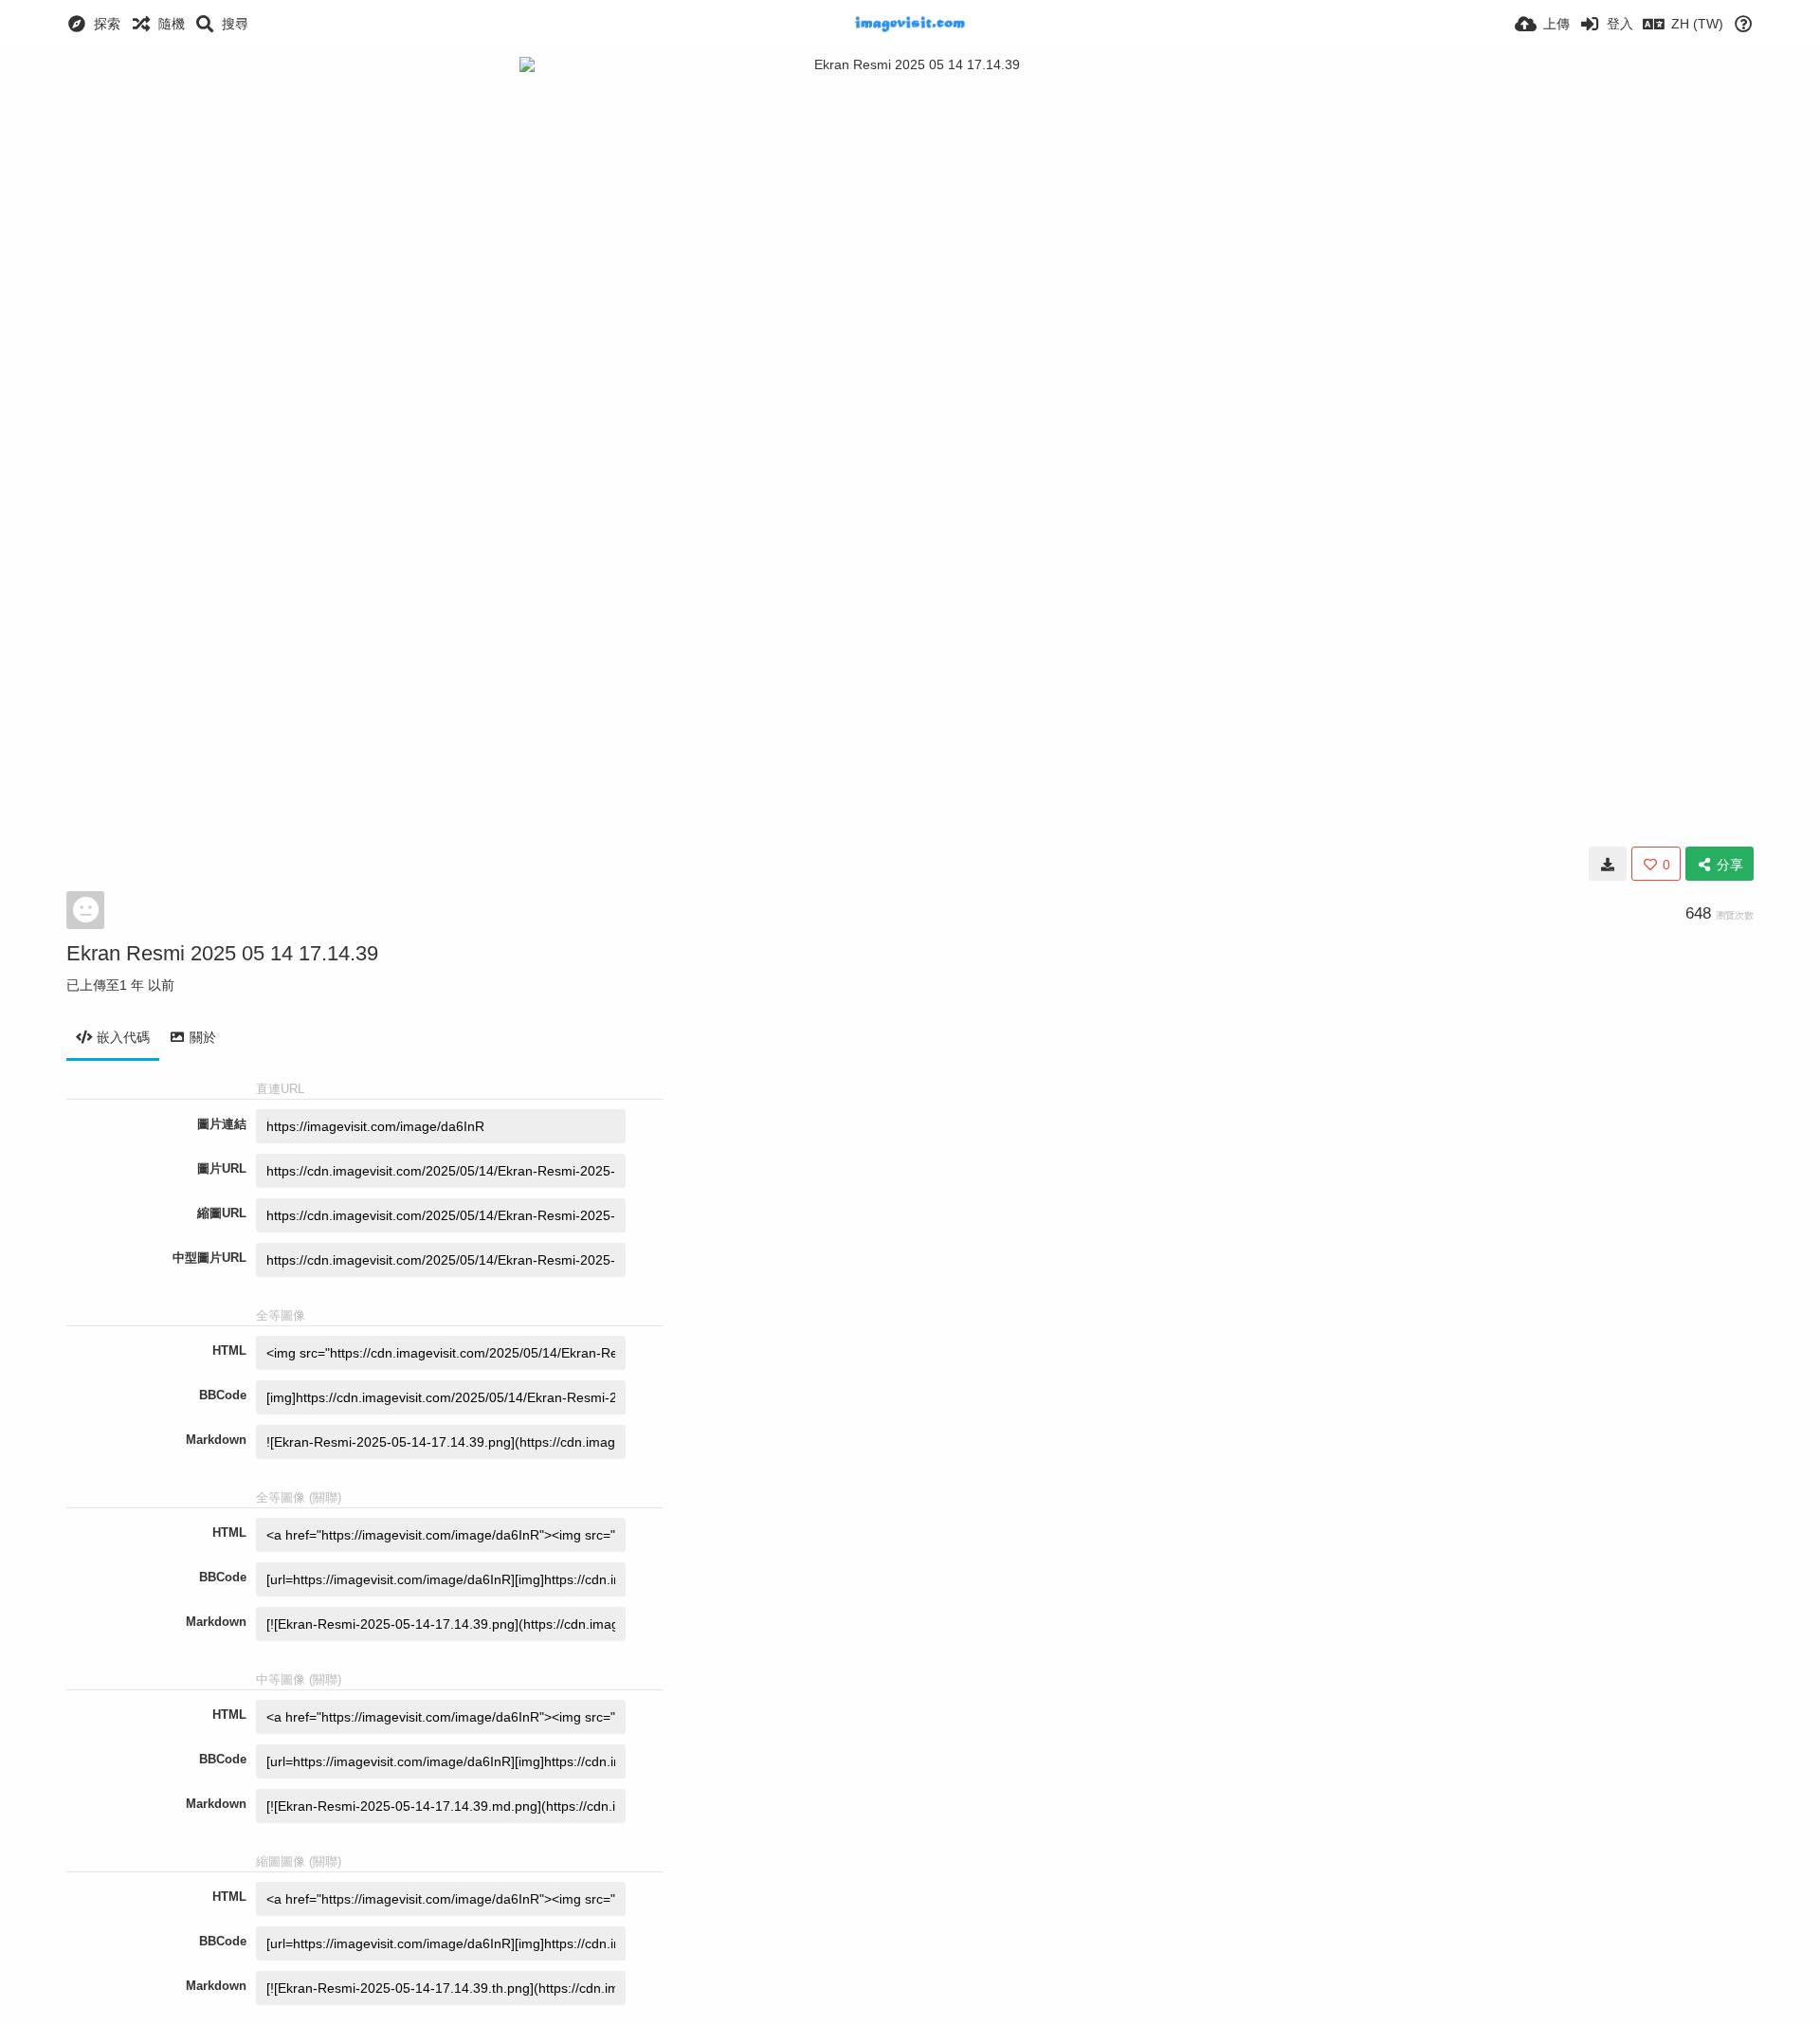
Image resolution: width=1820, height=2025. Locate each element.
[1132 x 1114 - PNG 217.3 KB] (1608, 864)
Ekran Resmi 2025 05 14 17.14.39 (222, 953)
